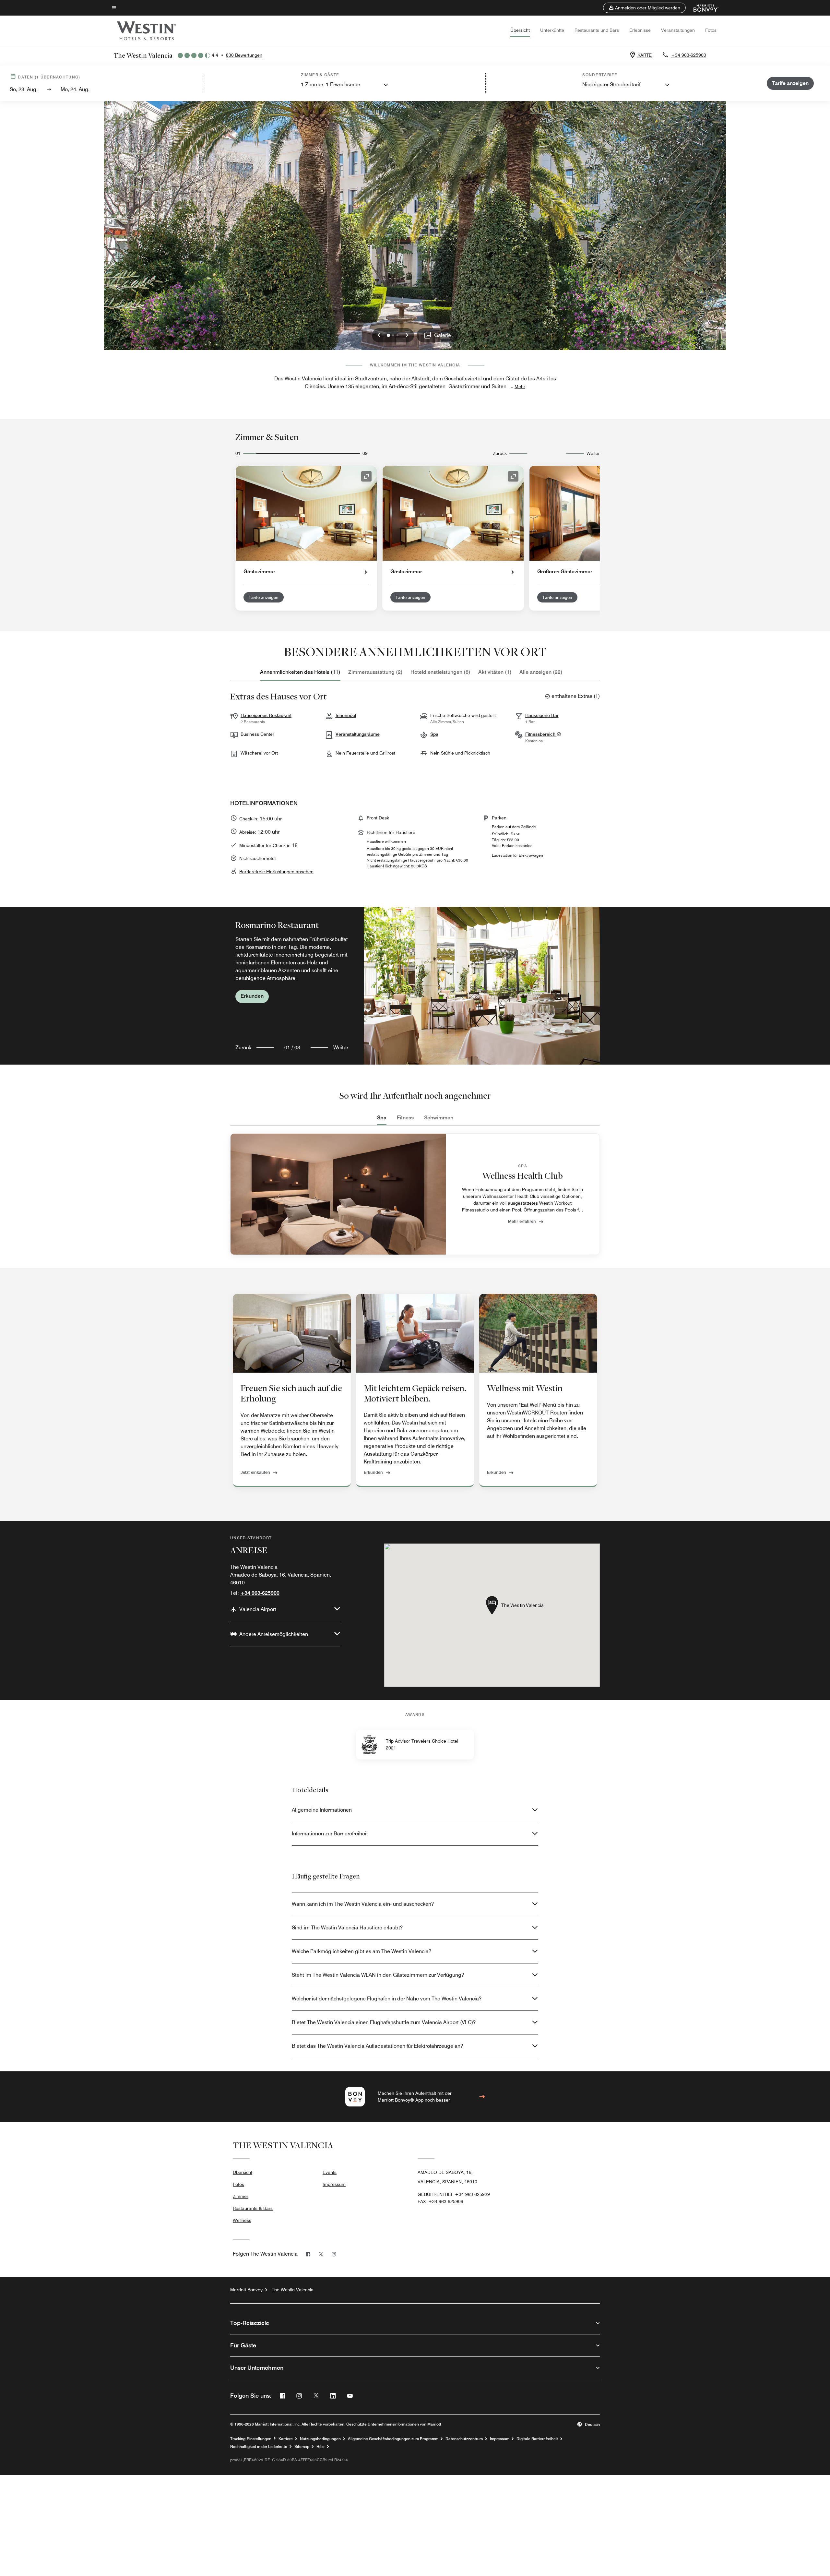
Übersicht (520, 30)
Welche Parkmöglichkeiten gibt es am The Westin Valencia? (362, 1951)
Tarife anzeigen (264, 597)
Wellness (242, 2220)
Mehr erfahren (522, 1221)
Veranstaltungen (678, 30)
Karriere (286, 2439)
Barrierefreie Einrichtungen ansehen (276, 872)
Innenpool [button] (346, 715)
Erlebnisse (640, 30)
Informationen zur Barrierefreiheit (330, 1834)
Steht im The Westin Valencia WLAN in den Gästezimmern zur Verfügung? (378, 1975)
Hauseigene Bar (542, 715)
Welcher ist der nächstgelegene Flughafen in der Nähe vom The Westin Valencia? (387, 1999)
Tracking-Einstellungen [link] (251, 2439)
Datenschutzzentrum (464, 2439)
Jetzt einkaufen (255, 1472)
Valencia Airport (258, 1609)
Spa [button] (434, 734)
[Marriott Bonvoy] (702, 8)
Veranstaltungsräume (358, 734)
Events (330, 2172)
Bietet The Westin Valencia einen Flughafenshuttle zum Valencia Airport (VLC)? (384, 2022)
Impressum (334, 2184)
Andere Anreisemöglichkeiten (274, 1634)
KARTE (645, 55)
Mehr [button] (520, 387)
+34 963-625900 (689, 55)
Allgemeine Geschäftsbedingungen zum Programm (393, 2439)
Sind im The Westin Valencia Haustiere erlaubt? (347, 1928)
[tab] (300, 672)
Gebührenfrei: (454, 2194)
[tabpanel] (415, 986)
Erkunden (252, 996)
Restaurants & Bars (253, 2208)
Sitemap (302, 2447)
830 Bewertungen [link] (244, 55)
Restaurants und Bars (597, 30)
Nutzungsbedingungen (320, 2439)
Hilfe (320, 2447)
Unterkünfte (552, 30)
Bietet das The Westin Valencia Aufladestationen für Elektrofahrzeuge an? (377, 2046)
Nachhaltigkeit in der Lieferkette (259, 2447)
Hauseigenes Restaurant (266, 715)
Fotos (711, 30)
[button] (644, 8)
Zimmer (241, 2196)
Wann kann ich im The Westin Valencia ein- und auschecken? (363, 1904)
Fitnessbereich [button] (541, 734)
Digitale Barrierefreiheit (537, 2439)
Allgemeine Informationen (322, 1810)
